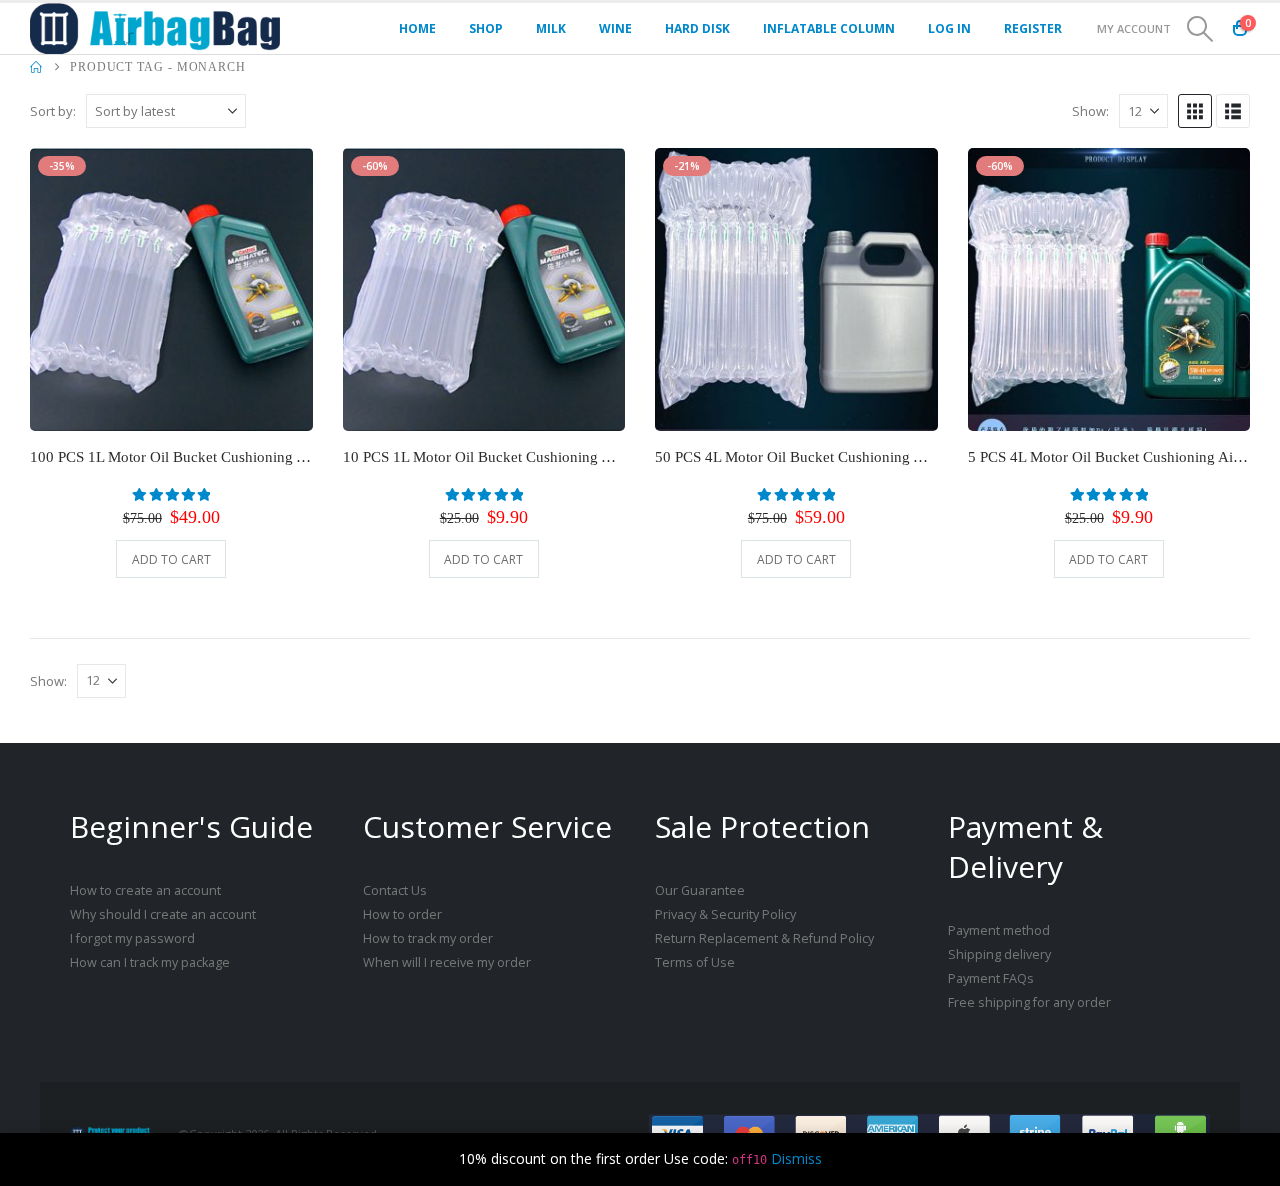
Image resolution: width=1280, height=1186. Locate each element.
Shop (486, 28)
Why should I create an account (163, 914)
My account (1134, 28)
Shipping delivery (999, 954)
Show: (1090, 111)
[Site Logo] (155, 28)
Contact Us (395, 890)
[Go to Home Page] (36, 67)
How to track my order (428, 938)
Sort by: (53, 111)
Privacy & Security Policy (725, 914)
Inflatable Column (829, 28)
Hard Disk (697, 28)
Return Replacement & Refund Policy (764, 938)
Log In (949, 28)
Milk (551, 28)
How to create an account (145, 890)
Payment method (999, 930)
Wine (615, 28)
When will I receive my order (447, 962)
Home (417, 28)
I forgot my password (132, 938)
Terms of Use (695, 962)
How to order (402, 914)
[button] (1200, 29)
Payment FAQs (991, 978)
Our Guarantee (700, 890)
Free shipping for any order (1029, 1002)
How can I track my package (150, 962)
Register (1033, 28)
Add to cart (171, 559)
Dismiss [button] (796, 1158)
